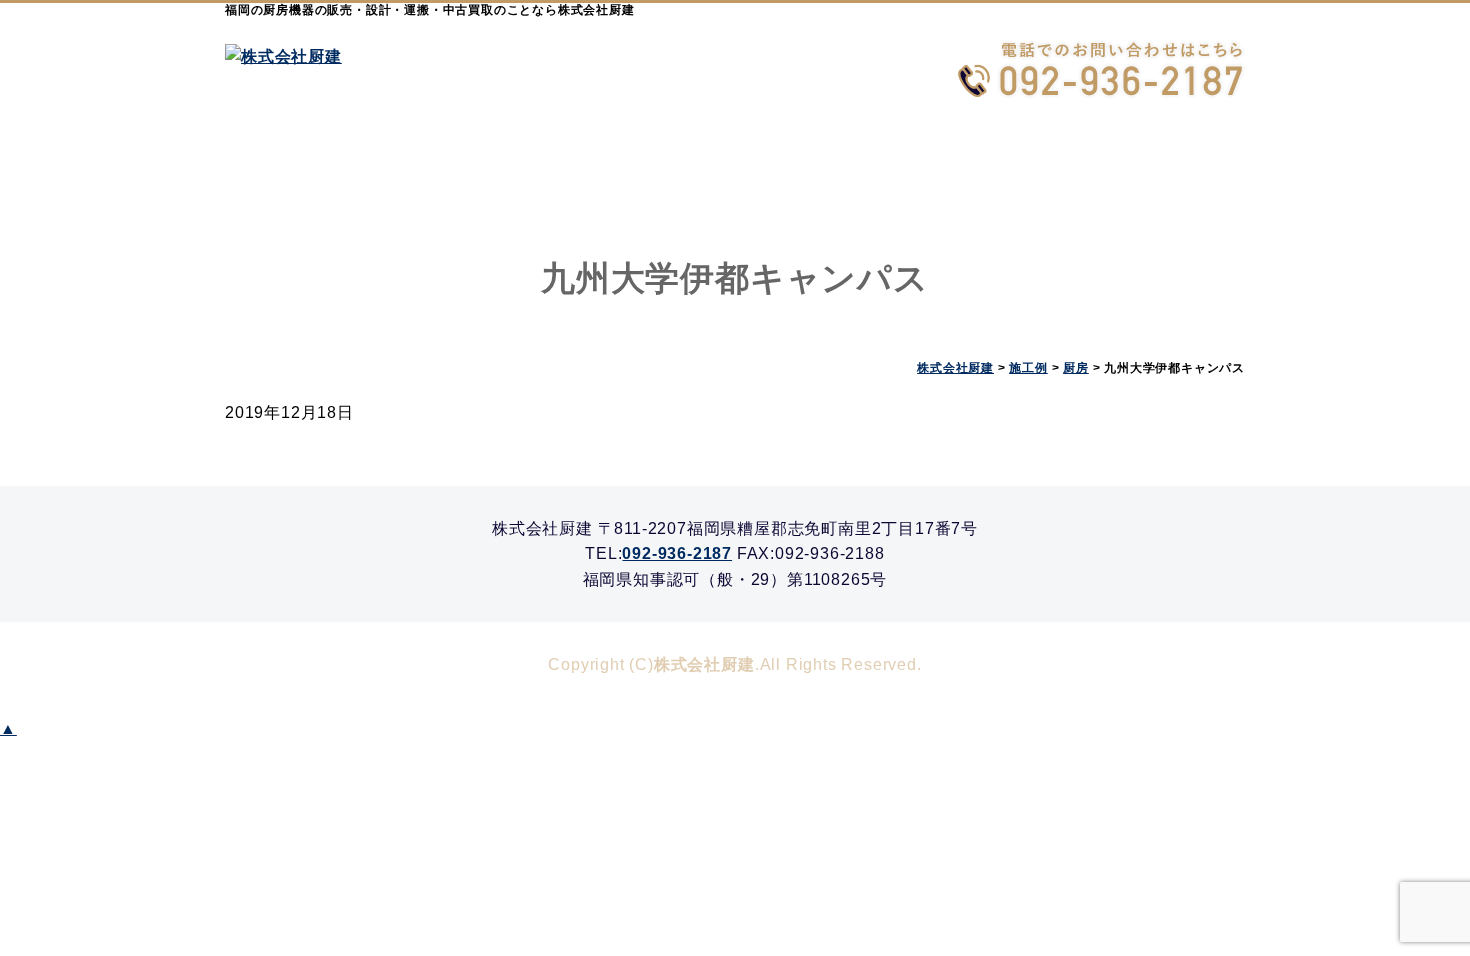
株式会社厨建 (704, 664)
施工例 (650, 166)
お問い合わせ (1160, 166)
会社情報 (820, 166)
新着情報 (990, 166)
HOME (310, 166)
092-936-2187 (677, 553)
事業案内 (480, 166)
